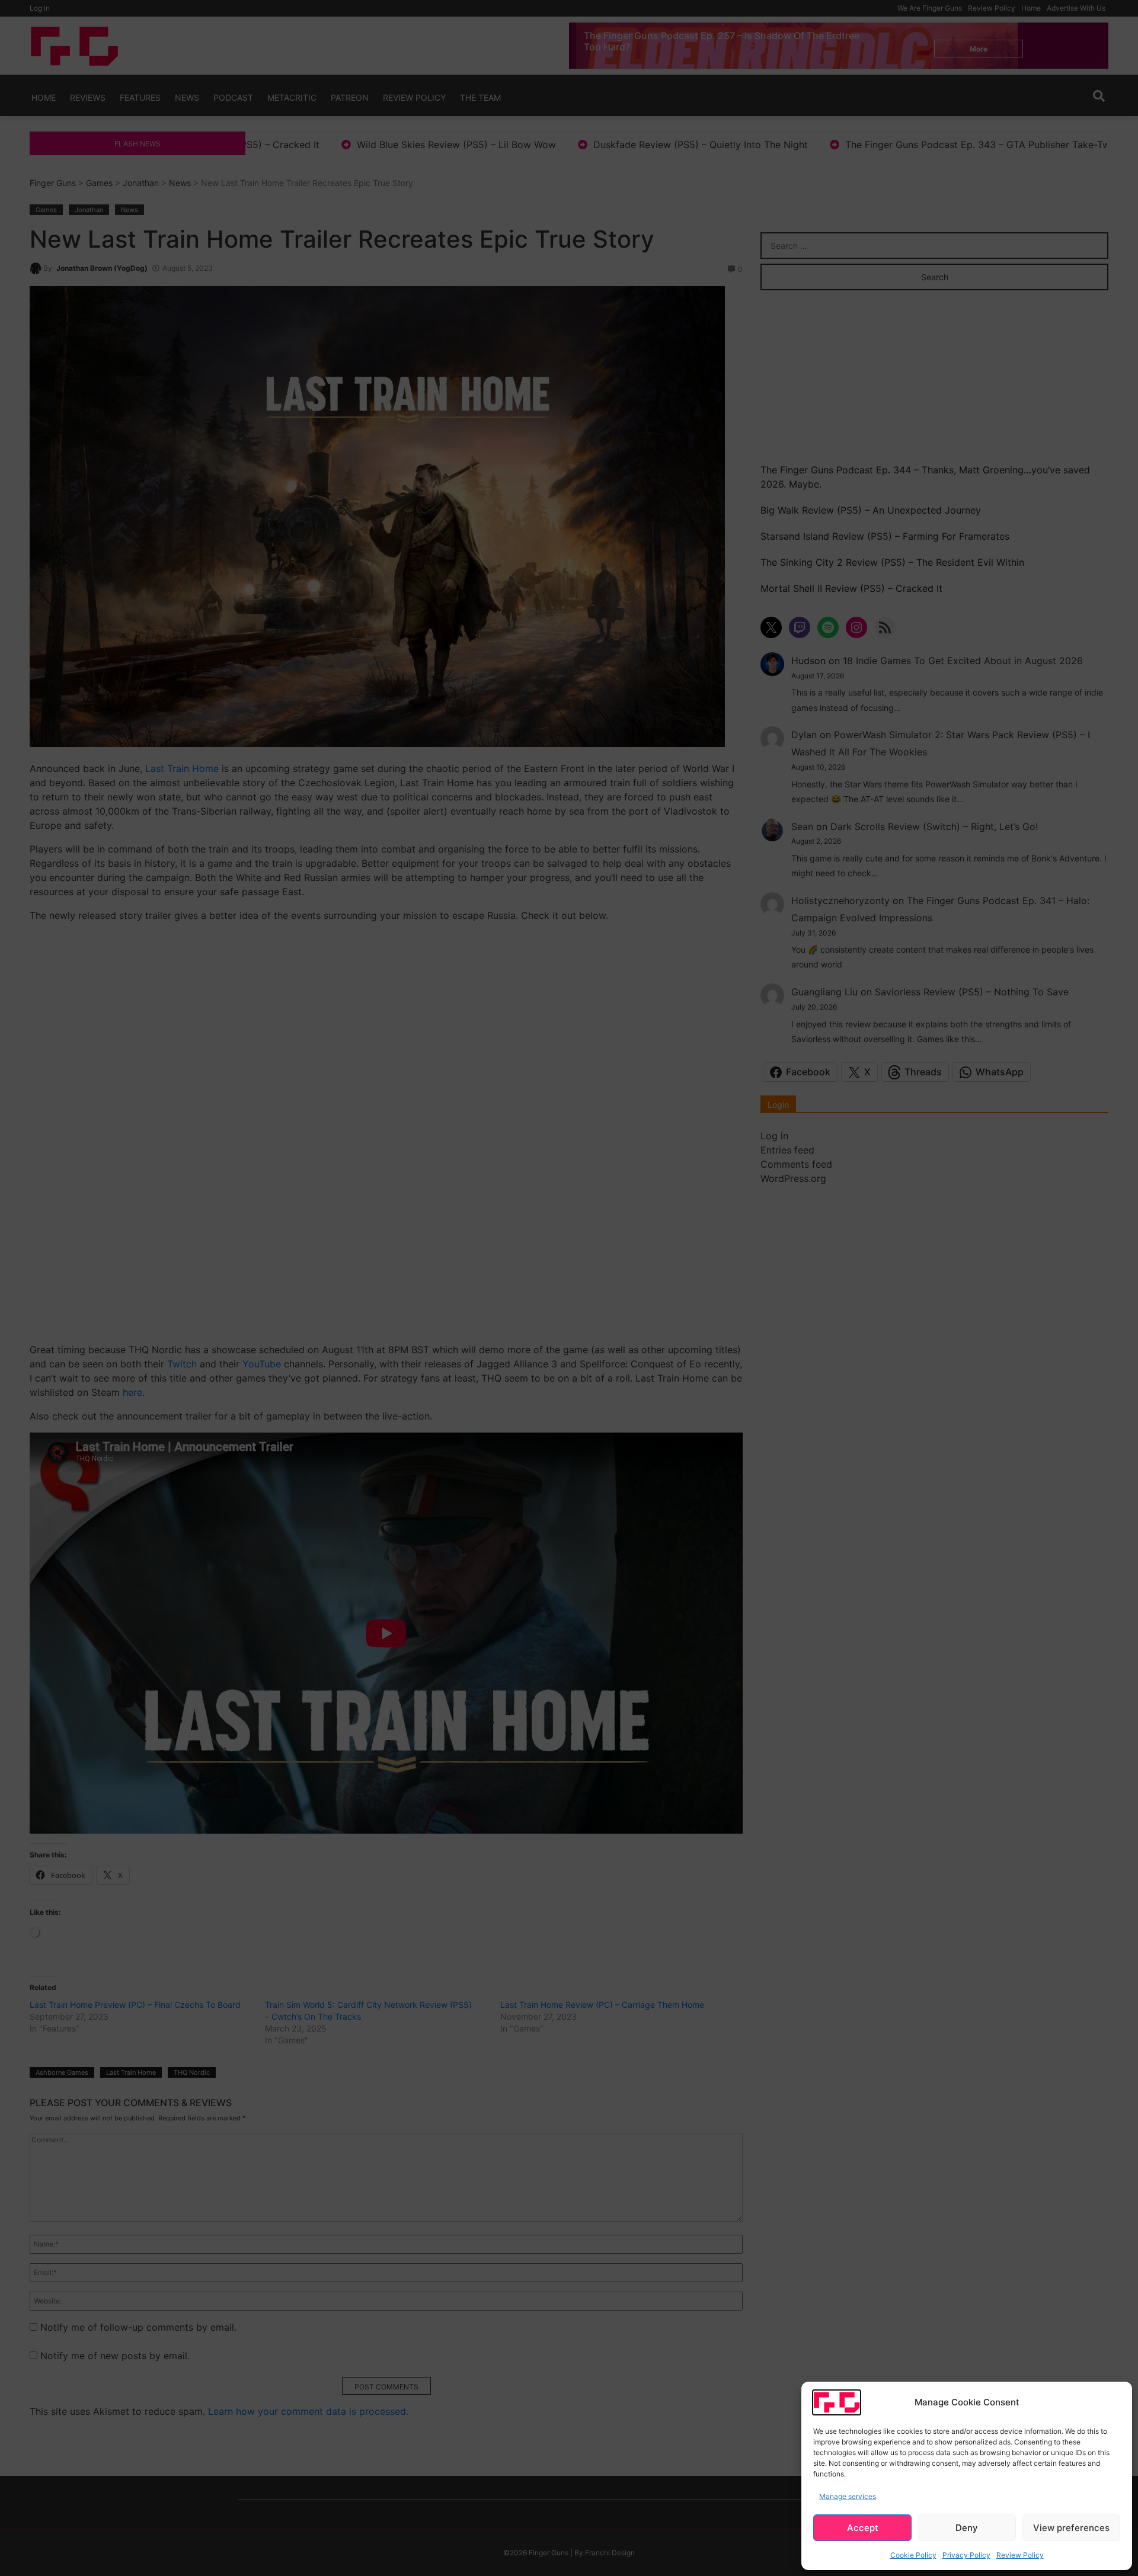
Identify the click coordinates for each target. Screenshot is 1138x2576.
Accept (863, 2528)
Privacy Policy (966, 2555)
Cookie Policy (913, 2555)
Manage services (848, 2496)
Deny (967, 2528)
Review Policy (1020, 2555)
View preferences (1071, 2528)
